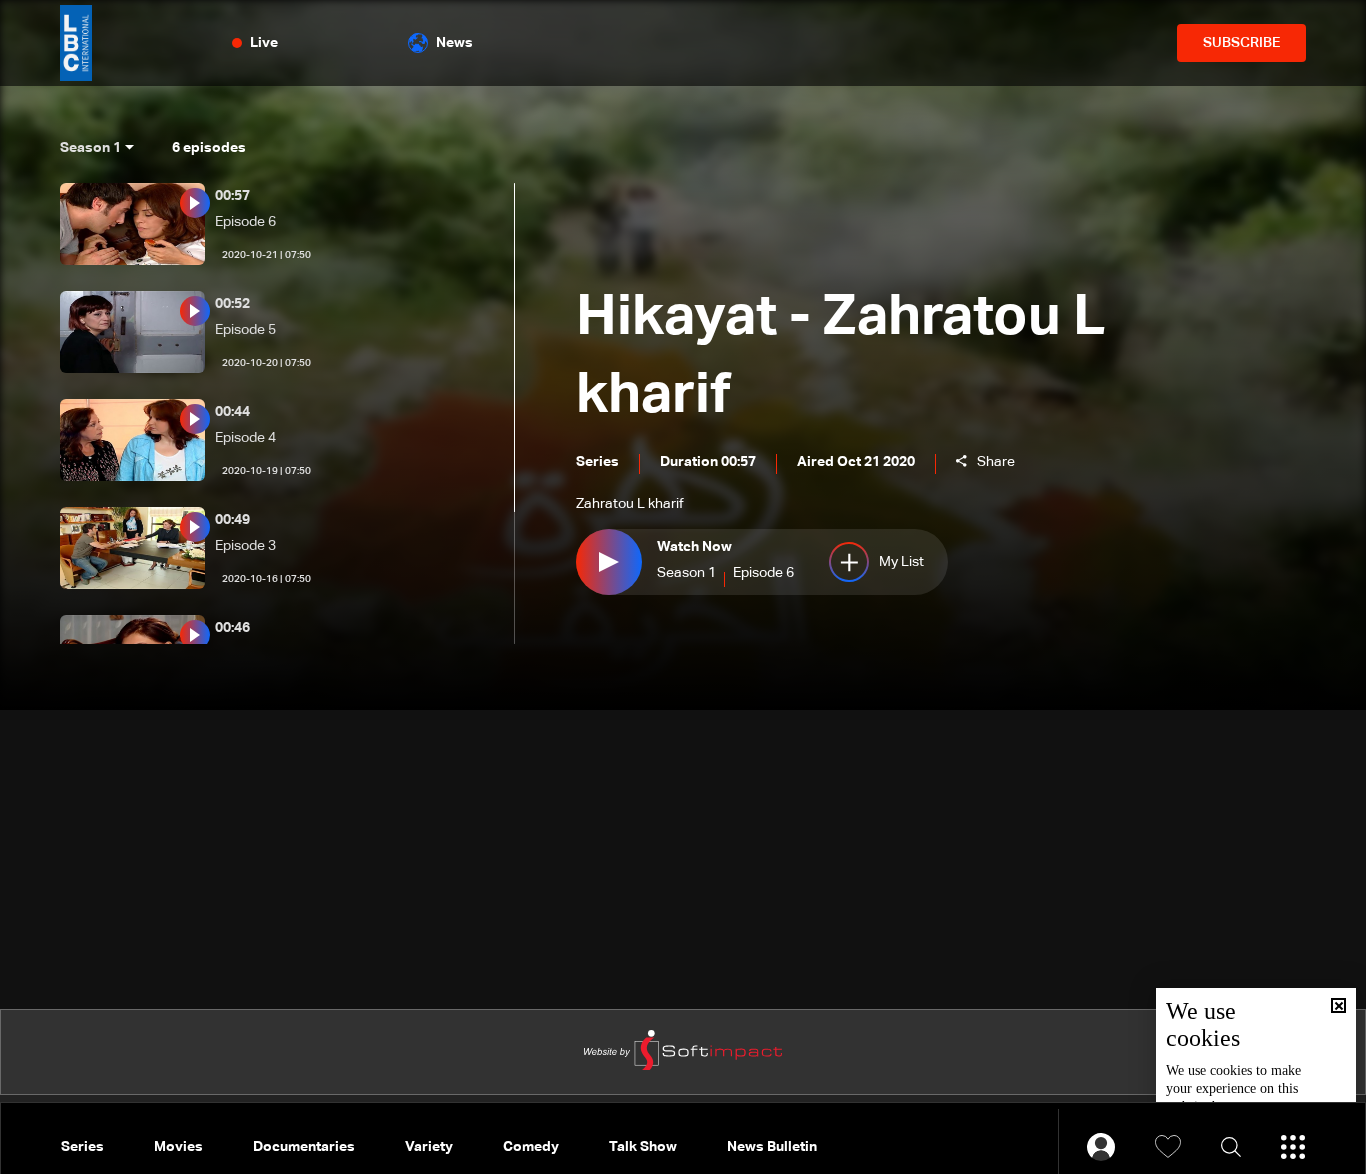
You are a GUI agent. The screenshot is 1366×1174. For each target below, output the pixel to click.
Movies (178, 1147)
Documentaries (304, 1147)
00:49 (232, 520)
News (454, 43)
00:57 (232, 196)
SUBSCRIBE (1241, 43)
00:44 (232, 412)
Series (82, 1147)
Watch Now (694, 547)
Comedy (531, 1147)
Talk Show (643, 1147)
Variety (429, 1147)
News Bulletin (772, 1147)
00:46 (232, 628)
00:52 (232, 304)
